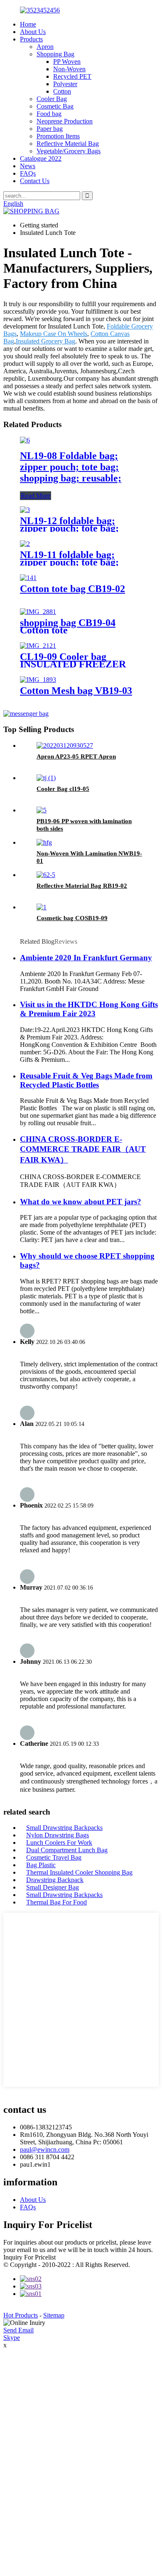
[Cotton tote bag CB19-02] (28, 578)
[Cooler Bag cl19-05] (46, 778)
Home (28, 24)
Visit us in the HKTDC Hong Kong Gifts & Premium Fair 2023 (89, 1009)
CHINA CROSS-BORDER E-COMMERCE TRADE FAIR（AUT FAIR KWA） (83, 1149)
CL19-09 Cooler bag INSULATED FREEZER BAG (73, 664)
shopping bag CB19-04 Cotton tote (68, 626)
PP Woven (67, 62)
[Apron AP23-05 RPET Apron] (65, 745)
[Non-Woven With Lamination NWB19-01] (44, 842)
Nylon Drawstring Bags (58, 1835)
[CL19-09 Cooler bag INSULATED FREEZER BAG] (38, 646)
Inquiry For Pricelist (29, 2257)
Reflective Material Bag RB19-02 (82, 886)
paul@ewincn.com (45, 2149)
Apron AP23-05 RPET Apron (76, 756)
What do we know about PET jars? (81, 1202)
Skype (12, 2338)
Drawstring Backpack (55, 1880)
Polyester (65, 84)
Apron (45, 47)
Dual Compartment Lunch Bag (67, 1850)
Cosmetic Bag (55, 106)
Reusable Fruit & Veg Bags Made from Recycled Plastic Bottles (86, 1080)
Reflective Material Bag (68, 144)
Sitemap (54, 2315)
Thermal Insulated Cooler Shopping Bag (79, 1872)
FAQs (28, 173)
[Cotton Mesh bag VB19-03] (38, 680)
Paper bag (50, 129)
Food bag (49, 114)
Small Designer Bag (53, 1887)
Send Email (18, 2330)
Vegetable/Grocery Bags (69, 151)
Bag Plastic (41, 1865)
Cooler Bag (52, 99)
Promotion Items (58, 136)
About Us (33, 32)
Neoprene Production (65, 121)
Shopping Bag (55, 54)
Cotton (62, 91)
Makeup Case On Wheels (54, 334)
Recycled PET (72, 76)
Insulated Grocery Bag (45, 341)
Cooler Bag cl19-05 (63, 789)
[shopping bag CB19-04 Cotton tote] (38, 612)
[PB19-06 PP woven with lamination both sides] (42, 810)
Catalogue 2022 (41, 158)
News (28, 166)
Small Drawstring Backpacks (64, 1828)
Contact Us (35, 181)
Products (31, 39)
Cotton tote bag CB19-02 (72, 589)
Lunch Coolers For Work (59, 1843)
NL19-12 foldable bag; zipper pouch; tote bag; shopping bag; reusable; (71, 528)
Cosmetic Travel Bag (54, 1857)
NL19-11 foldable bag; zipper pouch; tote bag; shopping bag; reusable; (71, 562)
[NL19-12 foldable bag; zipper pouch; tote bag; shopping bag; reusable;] (25, 510)
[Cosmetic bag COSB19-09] (42, 907)
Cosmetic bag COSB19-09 (72, 918)
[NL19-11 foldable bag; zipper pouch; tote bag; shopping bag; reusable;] (25, 544)
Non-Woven (69, 69)
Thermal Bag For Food (56, 1902)
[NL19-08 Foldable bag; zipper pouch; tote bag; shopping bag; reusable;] (25, 440)
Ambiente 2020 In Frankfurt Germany (86, 958)
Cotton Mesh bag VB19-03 (76, 691)
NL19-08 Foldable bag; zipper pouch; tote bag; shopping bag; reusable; (71, 467)
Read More (36, 496)
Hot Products (21, 2315)
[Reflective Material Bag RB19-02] (46, 875)
